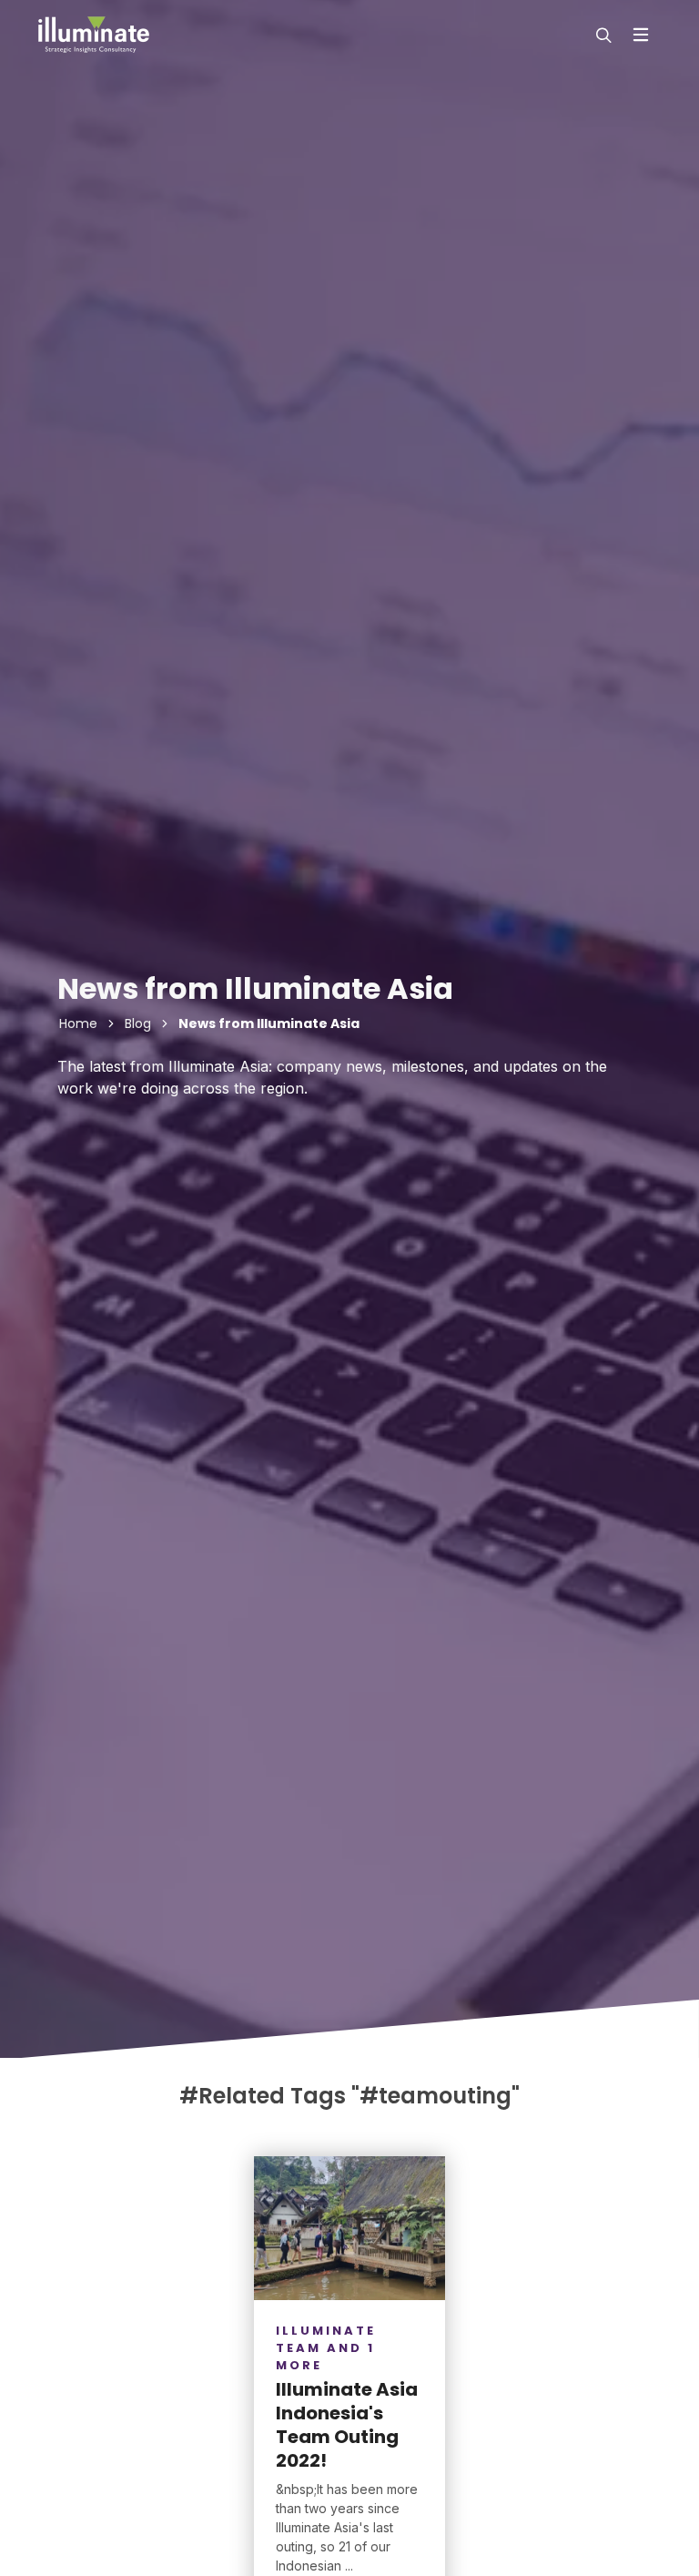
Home (78, 1023)
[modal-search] (602, 35)
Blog (138, 1023)
